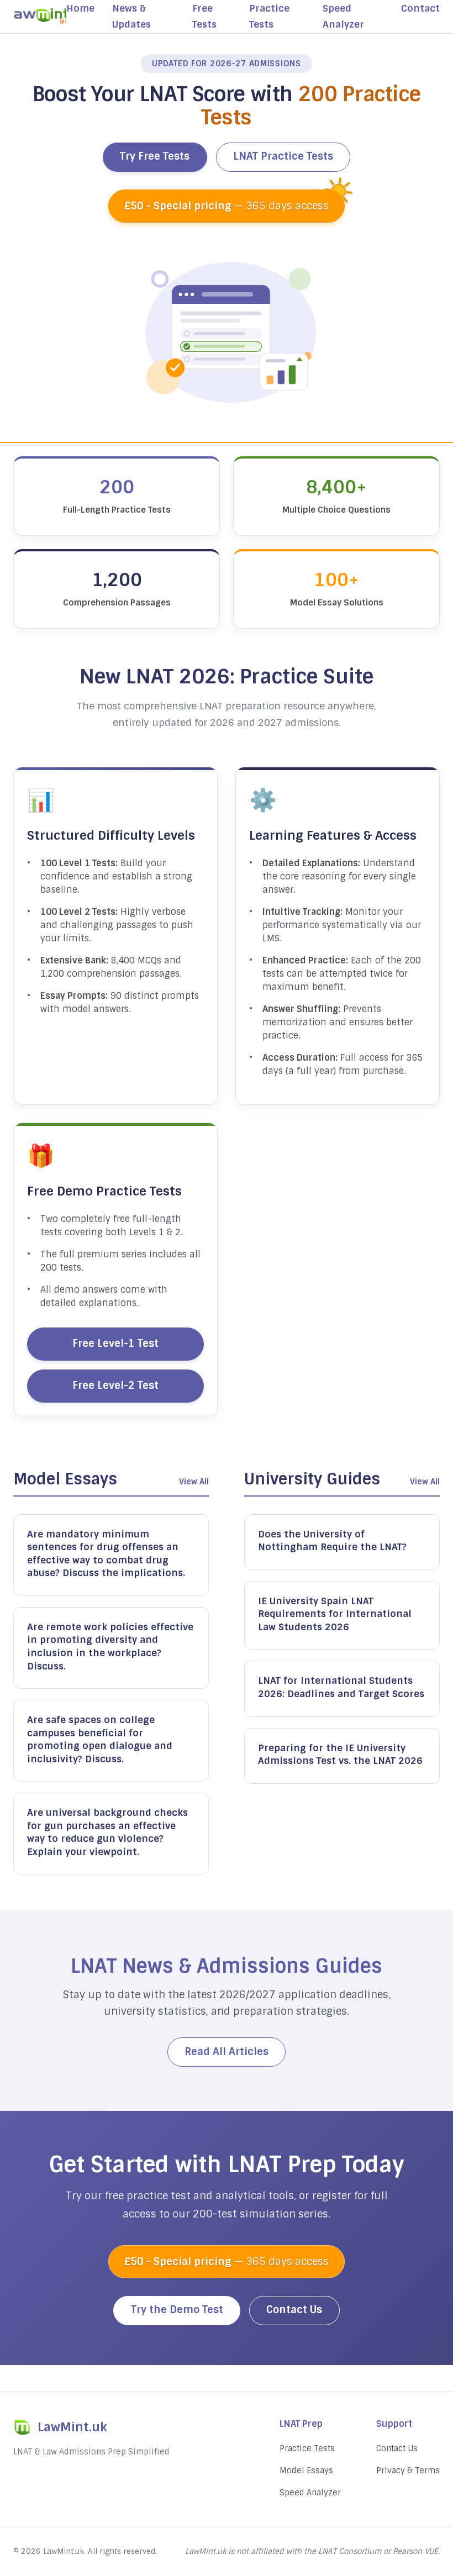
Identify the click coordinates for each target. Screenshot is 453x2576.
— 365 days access (227, 206)
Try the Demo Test (177, 2310)
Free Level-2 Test (115, 1386)
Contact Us (294, 2310)
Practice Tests (307, 2448)
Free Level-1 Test (115, 1344)
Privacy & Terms (408, 2470)
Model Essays (306, 2470)
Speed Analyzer (310, 2493)
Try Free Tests (155, 156)
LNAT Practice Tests (283, 156)
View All (194, 1482)
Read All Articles (227, 2052)
